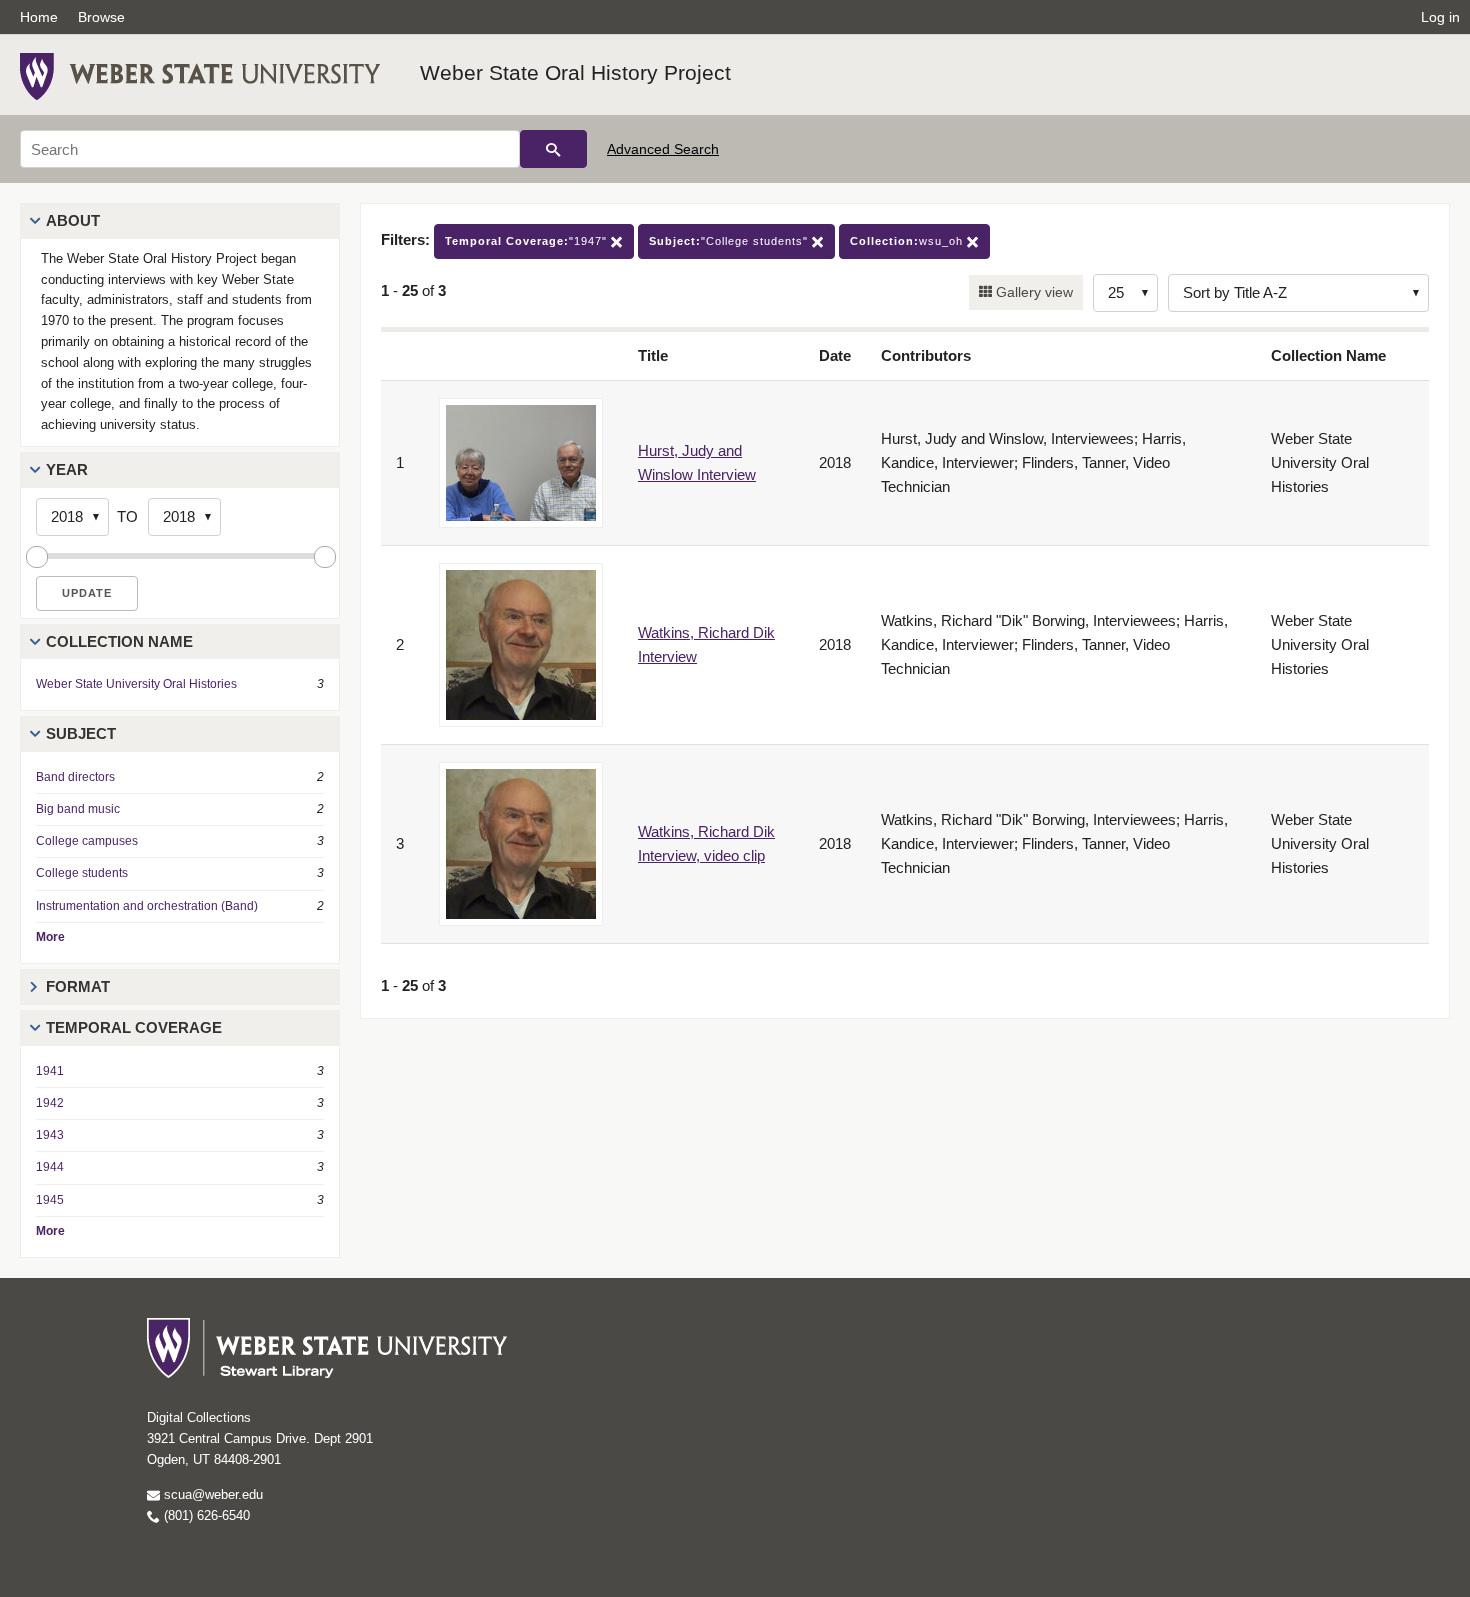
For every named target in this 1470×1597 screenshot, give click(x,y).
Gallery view (1032, 292)
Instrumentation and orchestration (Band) (147, 906)
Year (67, 469)
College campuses (87, 841)
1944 (50, 1167)
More (50, 937)
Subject (81, 733)
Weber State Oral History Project (575, 72)
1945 (50, 1200)
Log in (1440, 17)
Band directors (75, 777)
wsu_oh (908, 241)
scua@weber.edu (211, 1494)
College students (82, 873)
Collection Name (119, 641)
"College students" (730, 241)
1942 (50, 1103)
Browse (101, 17)
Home (39, 17)
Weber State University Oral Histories (136, 684)
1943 (50, 1135)
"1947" (528, 241)
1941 (50, 1071)
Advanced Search (663, 149)
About (73, 220)
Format (78, 986)
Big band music (78, 809)
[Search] (553, 149)
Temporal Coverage (134, 1027)
